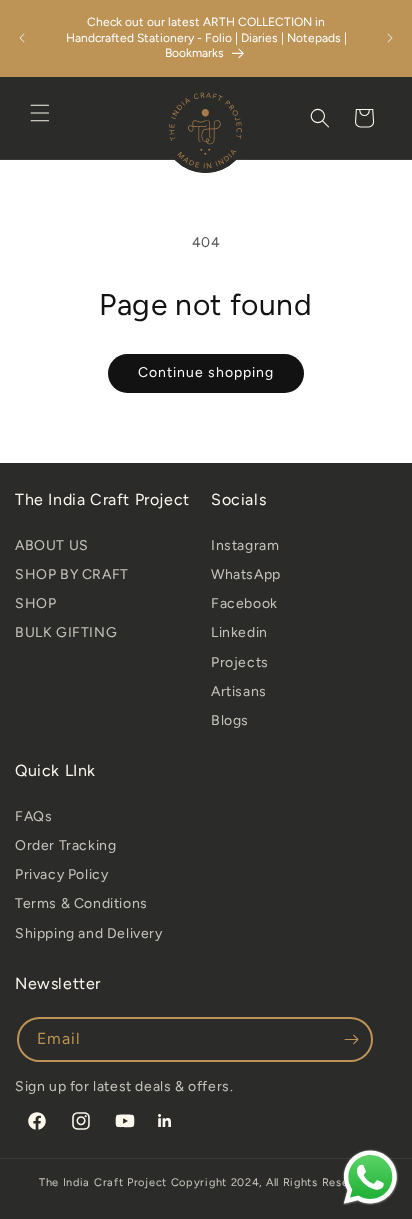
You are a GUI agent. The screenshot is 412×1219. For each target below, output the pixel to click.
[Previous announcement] (22, 38)
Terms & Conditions (81, 903)
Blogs (230, 720)
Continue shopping (206, 372)
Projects (240, 662)
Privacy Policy (61, 874)
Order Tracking (65, 845)
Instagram (245, 545)
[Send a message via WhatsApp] (370, 1177)
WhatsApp (246, 574)
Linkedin (239, 632)
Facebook (244, 603)
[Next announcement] (390, 38)
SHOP (35, 603)
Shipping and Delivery (89, 933)
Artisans (239, 691)
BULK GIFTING (66, 632)
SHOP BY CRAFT (72, 574)
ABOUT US (52, 545)
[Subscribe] (351, 1039)
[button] (40, 113)
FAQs (33, 816)
